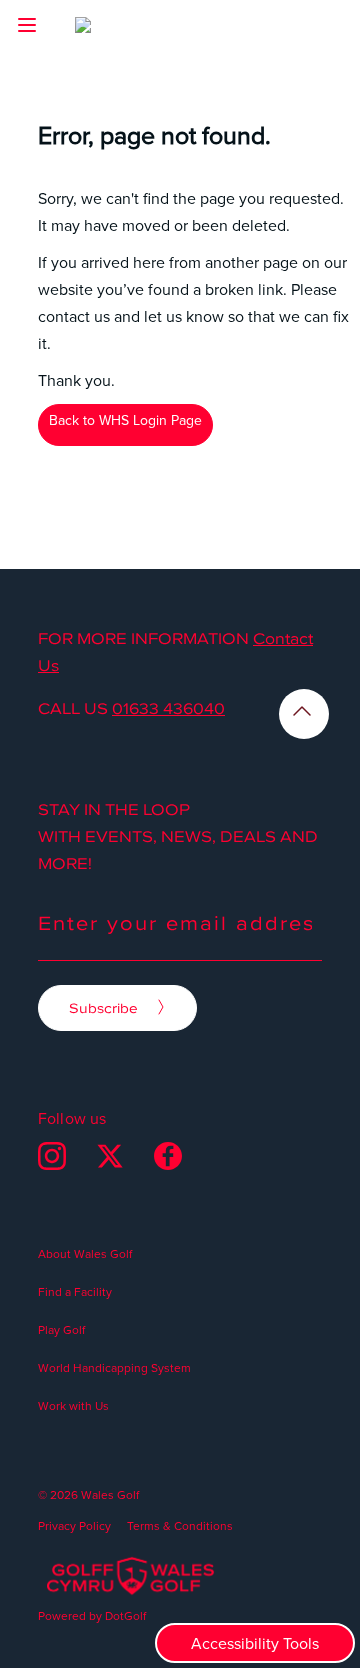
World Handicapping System (114, 1367)
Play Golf (61, 1329)
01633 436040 (168, 708)
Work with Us (73, 1405)
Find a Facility (75, 1291)
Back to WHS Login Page (125, 420)
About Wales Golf (85, 1253)
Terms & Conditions (180, 1525)
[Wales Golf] (117, 30)
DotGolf (125, 1615)
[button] (27, 25)
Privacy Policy (74, 1525)
